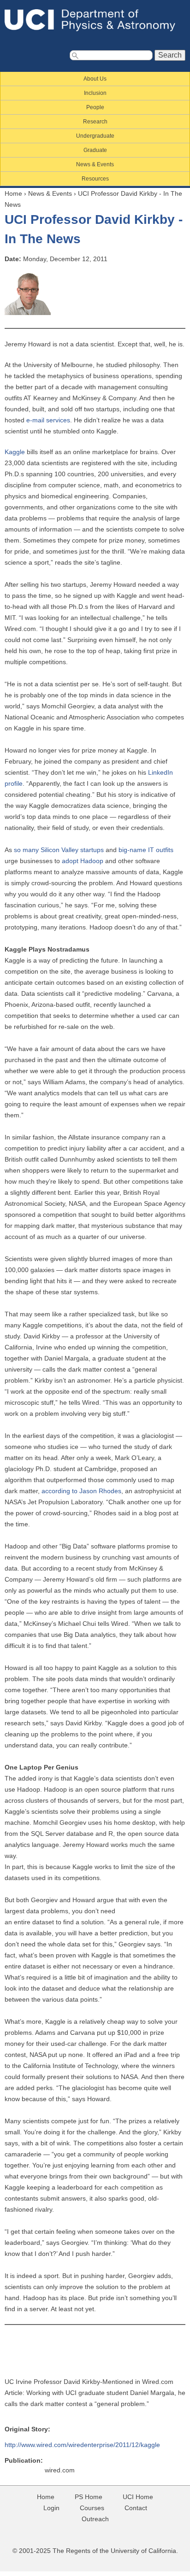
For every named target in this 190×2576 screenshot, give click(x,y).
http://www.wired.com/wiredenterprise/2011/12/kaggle (82, 2445)
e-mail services (48, 420)
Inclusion (95, 93)
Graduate (95, 150)
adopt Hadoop (83, 861)
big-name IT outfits (146, 850)
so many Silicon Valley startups (59, 850)
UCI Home (138, 2497)
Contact (136, 2508)
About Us (95, 79)
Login (51, 2508)
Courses (92, 2508)
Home (13, 193)
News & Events (95, 164)
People (95, 107)
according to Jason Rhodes (81, 1491)
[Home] (95, 20)
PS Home (89, 2497)
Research (95, 122)
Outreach (95, 2519)
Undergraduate (95, 136)
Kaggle (15, 452)
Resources (95, 179)
